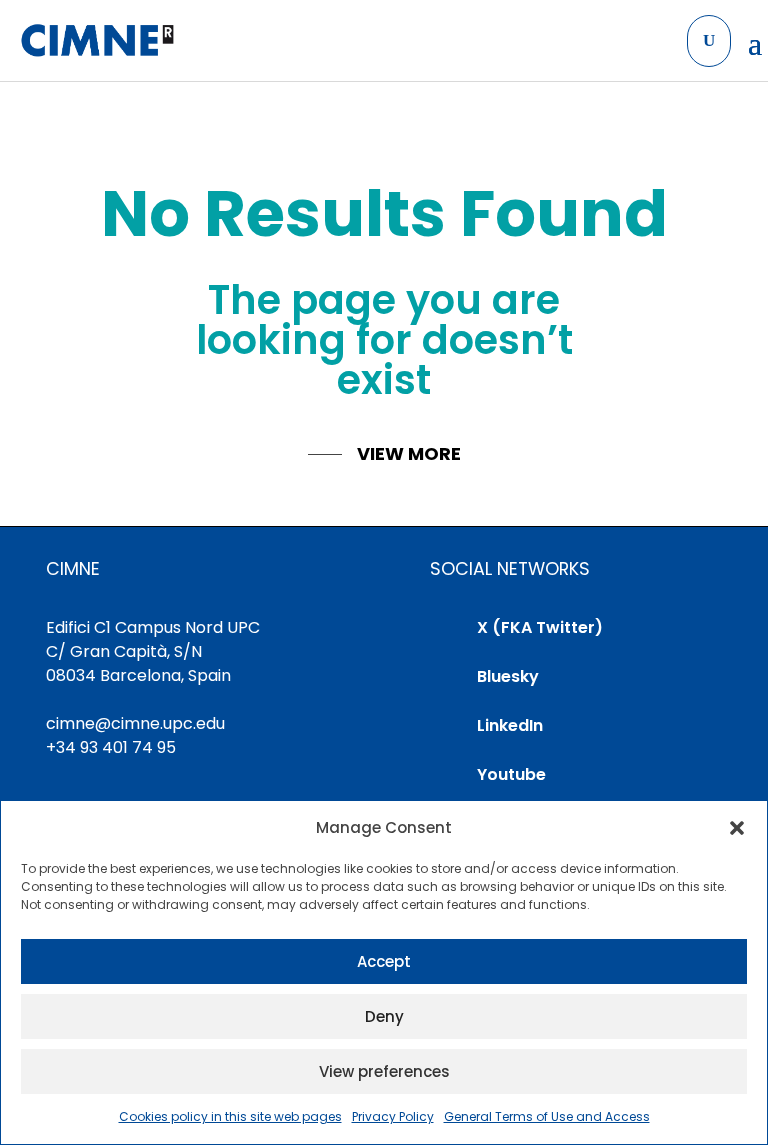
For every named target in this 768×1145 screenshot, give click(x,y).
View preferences (384, 1071)
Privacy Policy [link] (393, 1116)
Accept (384, 961)
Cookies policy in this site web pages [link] (230, 1116)
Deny (384, 1016)
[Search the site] (709, 41)
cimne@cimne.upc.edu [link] (135, 723)
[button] (737, 828)
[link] (96, 41)
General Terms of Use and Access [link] (547, 1116)
